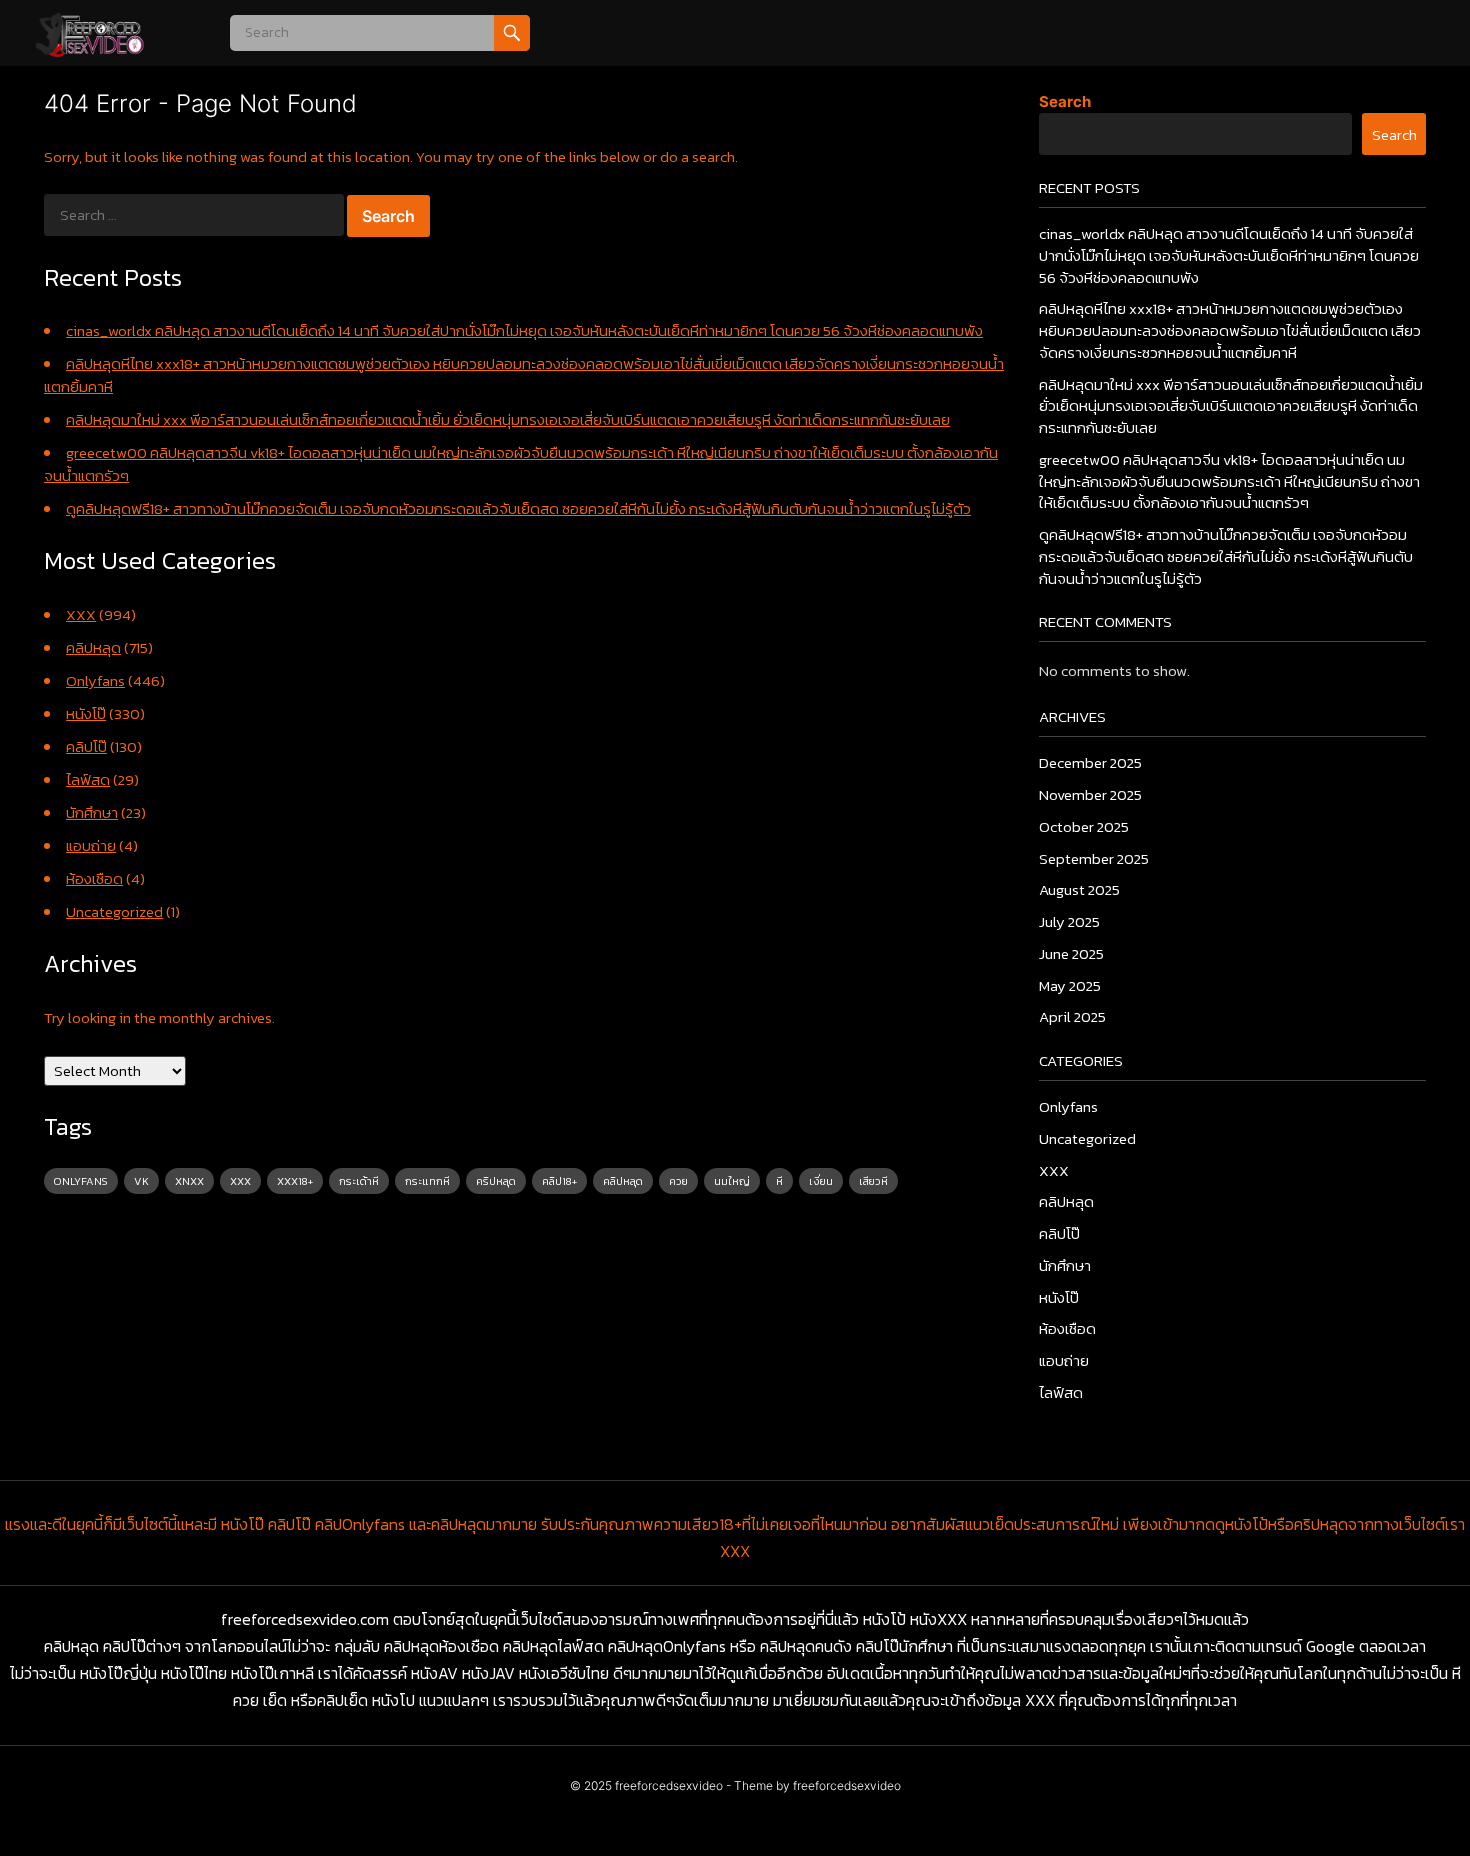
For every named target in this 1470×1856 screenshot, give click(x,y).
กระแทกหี (427, 1181)
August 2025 (1079, 889)
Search (1065, 101)
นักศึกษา (92, 812)
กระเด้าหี (359, 1181)
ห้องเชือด (94, 878)
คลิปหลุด (93, 647)
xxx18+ (295, 1181)
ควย (678, 1181)
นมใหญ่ (732, 1181)
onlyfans (81, 1181)
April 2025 (1072, 1016)
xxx (240, 1181)
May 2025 (1070, 985)
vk (141, 1181)
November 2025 (1090, 794)
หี (779, 1181)
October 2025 (1084, 826)
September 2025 (1094, 858)
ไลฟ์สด (88, 779)
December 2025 (1090, 762)
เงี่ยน (821, 1181)
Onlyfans (95, 680)
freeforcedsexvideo (669, 1785)
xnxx (189, 1181)
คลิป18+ (559, 1181)
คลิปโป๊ (86, 746)
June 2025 (1071, 953)
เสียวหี (873, 1181)
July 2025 (1069, 921)
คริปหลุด (496, 1181)
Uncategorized (114, 911)
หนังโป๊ (86, 713)
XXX (81, 614)
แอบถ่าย (91, 845)
